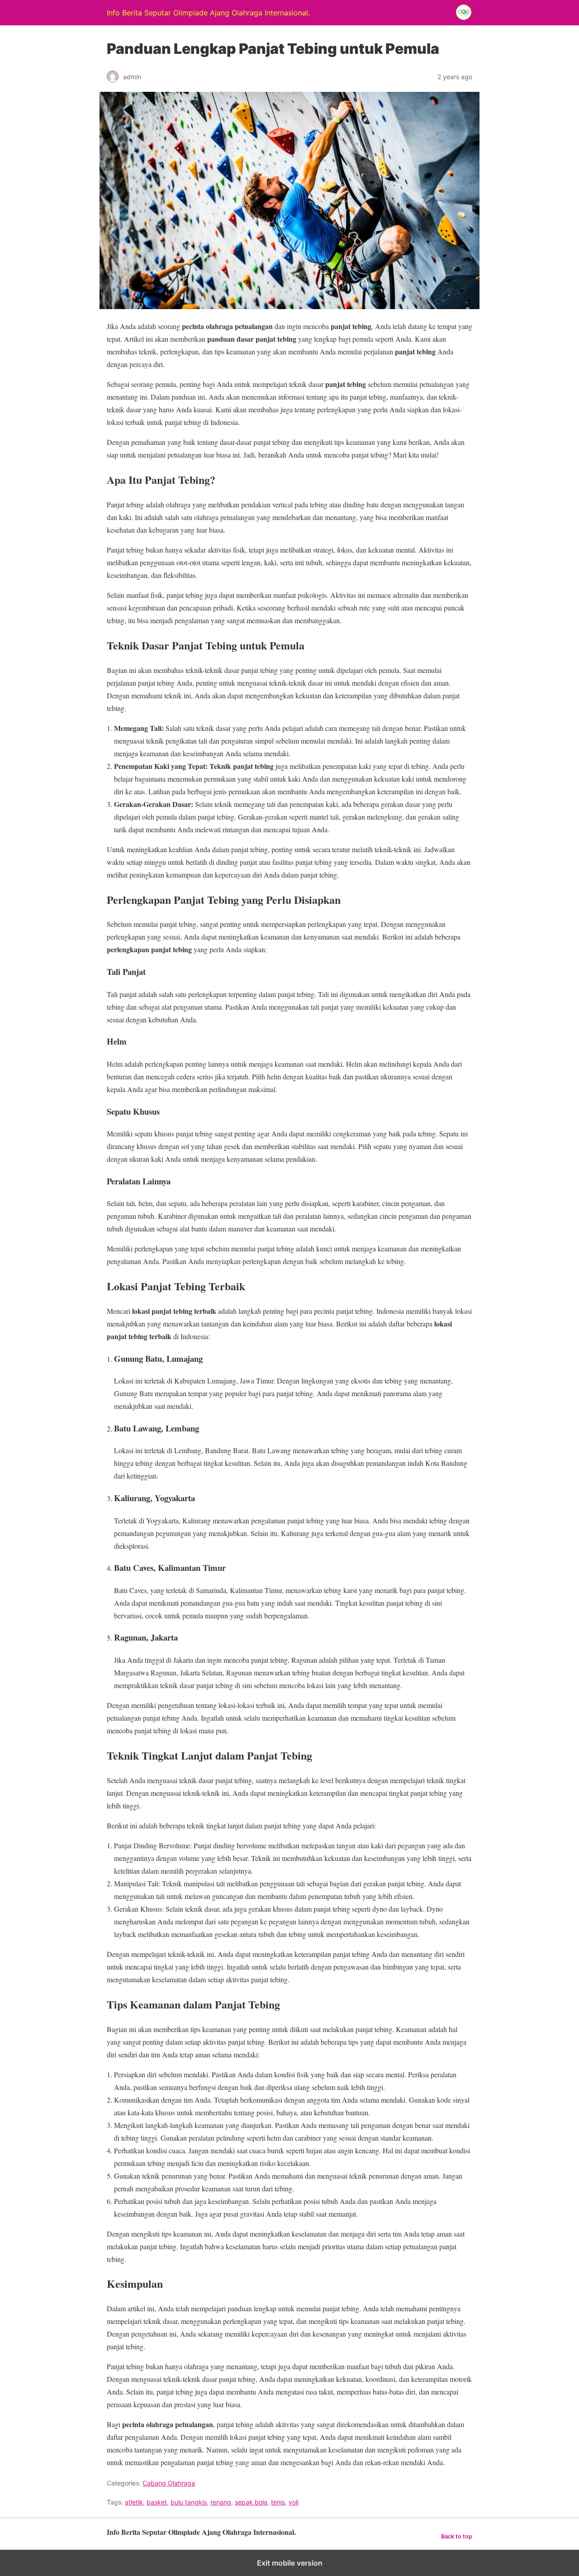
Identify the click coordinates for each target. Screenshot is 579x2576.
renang (221, 2502)
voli (294, 2502)
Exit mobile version (290, 2563)
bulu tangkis (189, 2502)
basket (157, 2502)
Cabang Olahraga (169, 2483)
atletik (134, 2502)
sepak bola (251, 2502)
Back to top (457, 2536)
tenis (278, 2502)
